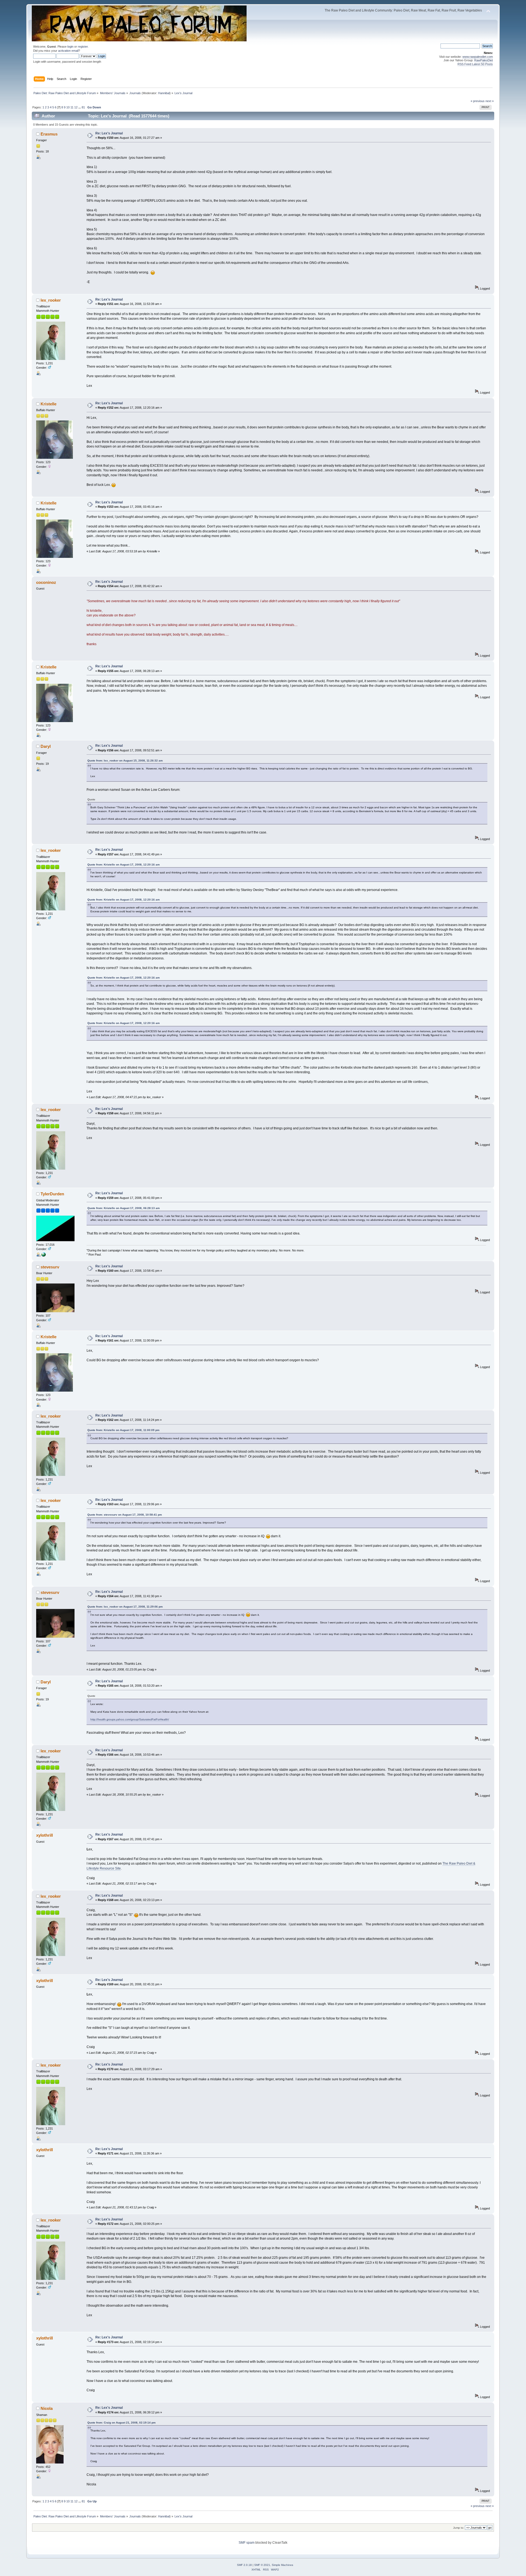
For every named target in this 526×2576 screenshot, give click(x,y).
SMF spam (247, 2543)
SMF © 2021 (262, 2565)
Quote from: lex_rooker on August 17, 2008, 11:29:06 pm (125, 1607)
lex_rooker (51, 300)
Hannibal (164, 93)
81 (83, 107)
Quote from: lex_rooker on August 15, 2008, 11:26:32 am (125, 761)
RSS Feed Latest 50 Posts (475, 64)
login (70, 47)
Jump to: (459, 2528)
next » (490, 101)
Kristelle (48, 404)
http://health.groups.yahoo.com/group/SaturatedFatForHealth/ (130, 1719)
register (83, 47)
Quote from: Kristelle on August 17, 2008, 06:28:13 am (124, 1208)
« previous (478, 101)
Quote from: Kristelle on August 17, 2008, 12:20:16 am (124, 865)
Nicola (47, 2408)
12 (76, 107)
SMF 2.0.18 (244, 2565)
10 (68, 107)
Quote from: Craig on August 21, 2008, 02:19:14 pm (122, 2423)
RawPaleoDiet (484, 60)
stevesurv (50, 1267)
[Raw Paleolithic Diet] (44, 1256)
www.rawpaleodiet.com (478, 57)
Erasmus (49, 134)
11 (72, 107)
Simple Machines (282, 2565)
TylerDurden (52, 1194)
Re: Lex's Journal (109, 133)
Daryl (46, 746)
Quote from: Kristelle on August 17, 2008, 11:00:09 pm (123, 1430)
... (80, 107)
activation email (68, 51)
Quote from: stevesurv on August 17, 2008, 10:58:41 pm (125, 1515)
